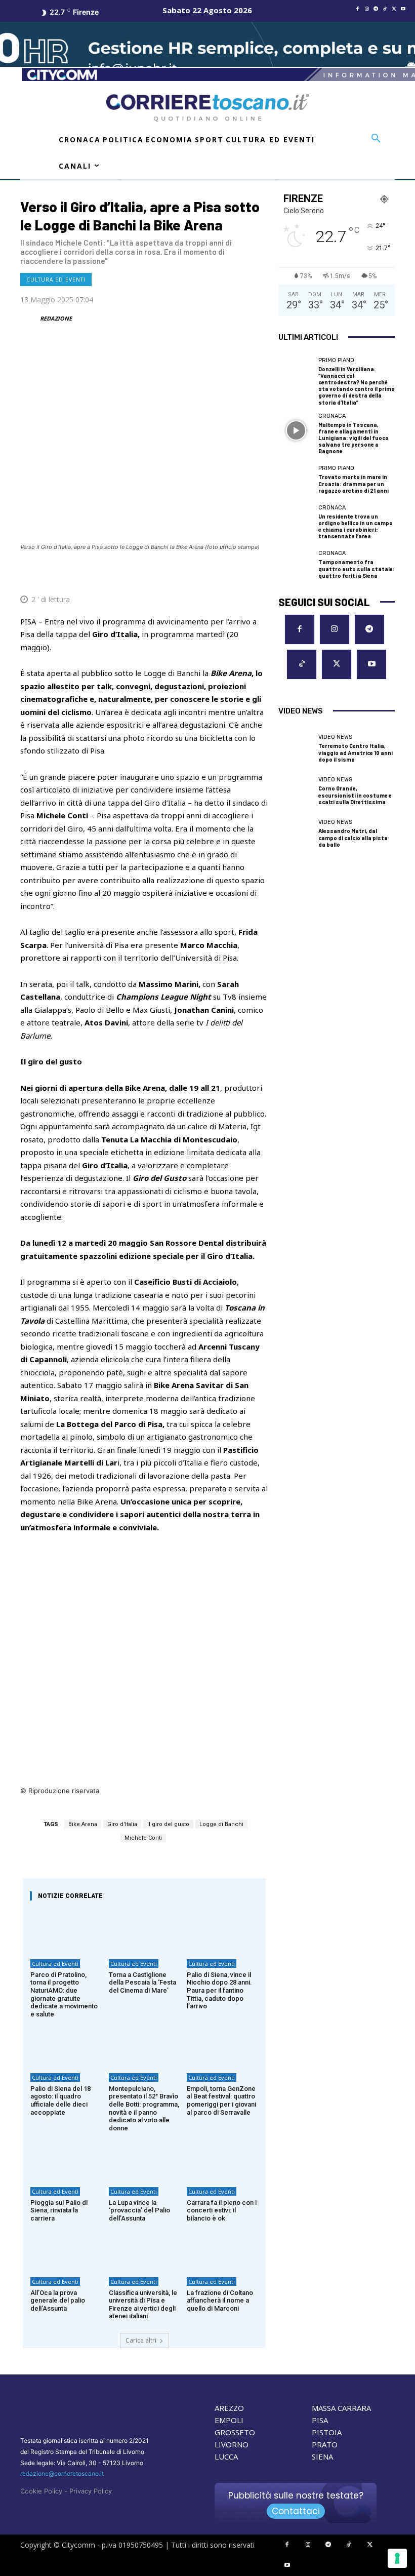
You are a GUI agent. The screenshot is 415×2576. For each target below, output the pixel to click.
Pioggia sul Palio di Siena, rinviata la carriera (59, 2210)
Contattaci (296, 2511)
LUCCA (226, 2456)
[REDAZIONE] (29, 319)
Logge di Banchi (221, 1824)
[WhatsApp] (211, 575)
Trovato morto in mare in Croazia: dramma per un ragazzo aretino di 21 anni (354, 483)
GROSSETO (235, 2432)
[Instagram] (367, 9)
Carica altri (141, 2340)
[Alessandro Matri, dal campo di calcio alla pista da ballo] (296, 834)
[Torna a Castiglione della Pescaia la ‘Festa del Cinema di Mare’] (144, 1931)
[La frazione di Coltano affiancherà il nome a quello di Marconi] (222, 2248)
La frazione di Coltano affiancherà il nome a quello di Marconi (220, 2301)
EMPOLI (229, 2420)
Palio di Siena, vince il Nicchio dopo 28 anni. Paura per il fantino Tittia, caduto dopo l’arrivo (219, 1990)
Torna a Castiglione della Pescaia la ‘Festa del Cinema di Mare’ (142, 1983)
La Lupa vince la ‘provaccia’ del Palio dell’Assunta (139, 2210)
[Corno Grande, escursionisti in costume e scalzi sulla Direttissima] (296, 791)
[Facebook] (358, 9)
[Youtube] (403, 9)
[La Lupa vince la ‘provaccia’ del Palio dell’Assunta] (144, 2158)
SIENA (322, 2456)
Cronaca (332, 416)
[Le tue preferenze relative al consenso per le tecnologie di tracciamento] (397, 2558)
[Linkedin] (234, 575)
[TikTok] (385, 9)
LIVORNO (232, 2444)
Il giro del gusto (168, 1824)
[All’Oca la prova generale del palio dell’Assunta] (66, 2248)
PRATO (325, 2444)
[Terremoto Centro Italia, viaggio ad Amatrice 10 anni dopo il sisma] (296, 749)
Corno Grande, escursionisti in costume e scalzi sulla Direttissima (355, 795)
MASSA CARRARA (341, 2408)
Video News (335, 737)
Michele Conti (143, 1838)
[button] (376, 139)
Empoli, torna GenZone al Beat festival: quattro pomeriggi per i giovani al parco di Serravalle (221, 2101)
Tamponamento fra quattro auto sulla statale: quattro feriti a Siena (357, 568)
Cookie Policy (41, 2491)
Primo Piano (336, 360)
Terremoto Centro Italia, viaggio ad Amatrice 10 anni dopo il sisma (356, 752)
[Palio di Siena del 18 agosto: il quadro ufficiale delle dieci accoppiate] (66, 2044)
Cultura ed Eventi (56, 280)
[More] (258, 575)
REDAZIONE (56, 318)
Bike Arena (83, 1824)
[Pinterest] (187, 575)
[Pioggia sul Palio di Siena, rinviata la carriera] (66, 2158)
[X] (394, 9)
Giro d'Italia (122, 1824)
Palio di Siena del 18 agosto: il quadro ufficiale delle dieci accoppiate (60, 2101)
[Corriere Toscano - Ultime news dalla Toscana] (207, 108)
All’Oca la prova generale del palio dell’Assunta (58, 2301)
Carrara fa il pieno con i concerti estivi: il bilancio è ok (222, 2210)
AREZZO (229, 2408)
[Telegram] (376, 9)
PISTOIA (327, 2432)
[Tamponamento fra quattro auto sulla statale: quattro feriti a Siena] (296, 565)
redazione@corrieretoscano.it (62, 2473)
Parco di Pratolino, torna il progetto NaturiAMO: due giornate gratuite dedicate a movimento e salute (64, 1994)
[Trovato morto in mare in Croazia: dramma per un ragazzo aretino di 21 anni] (296, 480)
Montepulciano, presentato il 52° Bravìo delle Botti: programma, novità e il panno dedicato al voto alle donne (144, 2108)
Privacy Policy (91, 2491)
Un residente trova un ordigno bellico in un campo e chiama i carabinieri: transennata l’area (356, 526)
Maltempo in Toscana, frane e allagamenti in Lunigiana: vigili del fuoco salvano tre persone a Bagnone (354, 438)
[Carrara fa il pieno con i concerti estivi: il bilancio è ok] (222, 2158)
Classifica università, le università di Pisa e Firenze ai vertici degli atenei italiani (143, 2305)
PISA (320, 2420)
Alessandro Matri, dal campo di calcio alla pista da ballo (353, 837)
